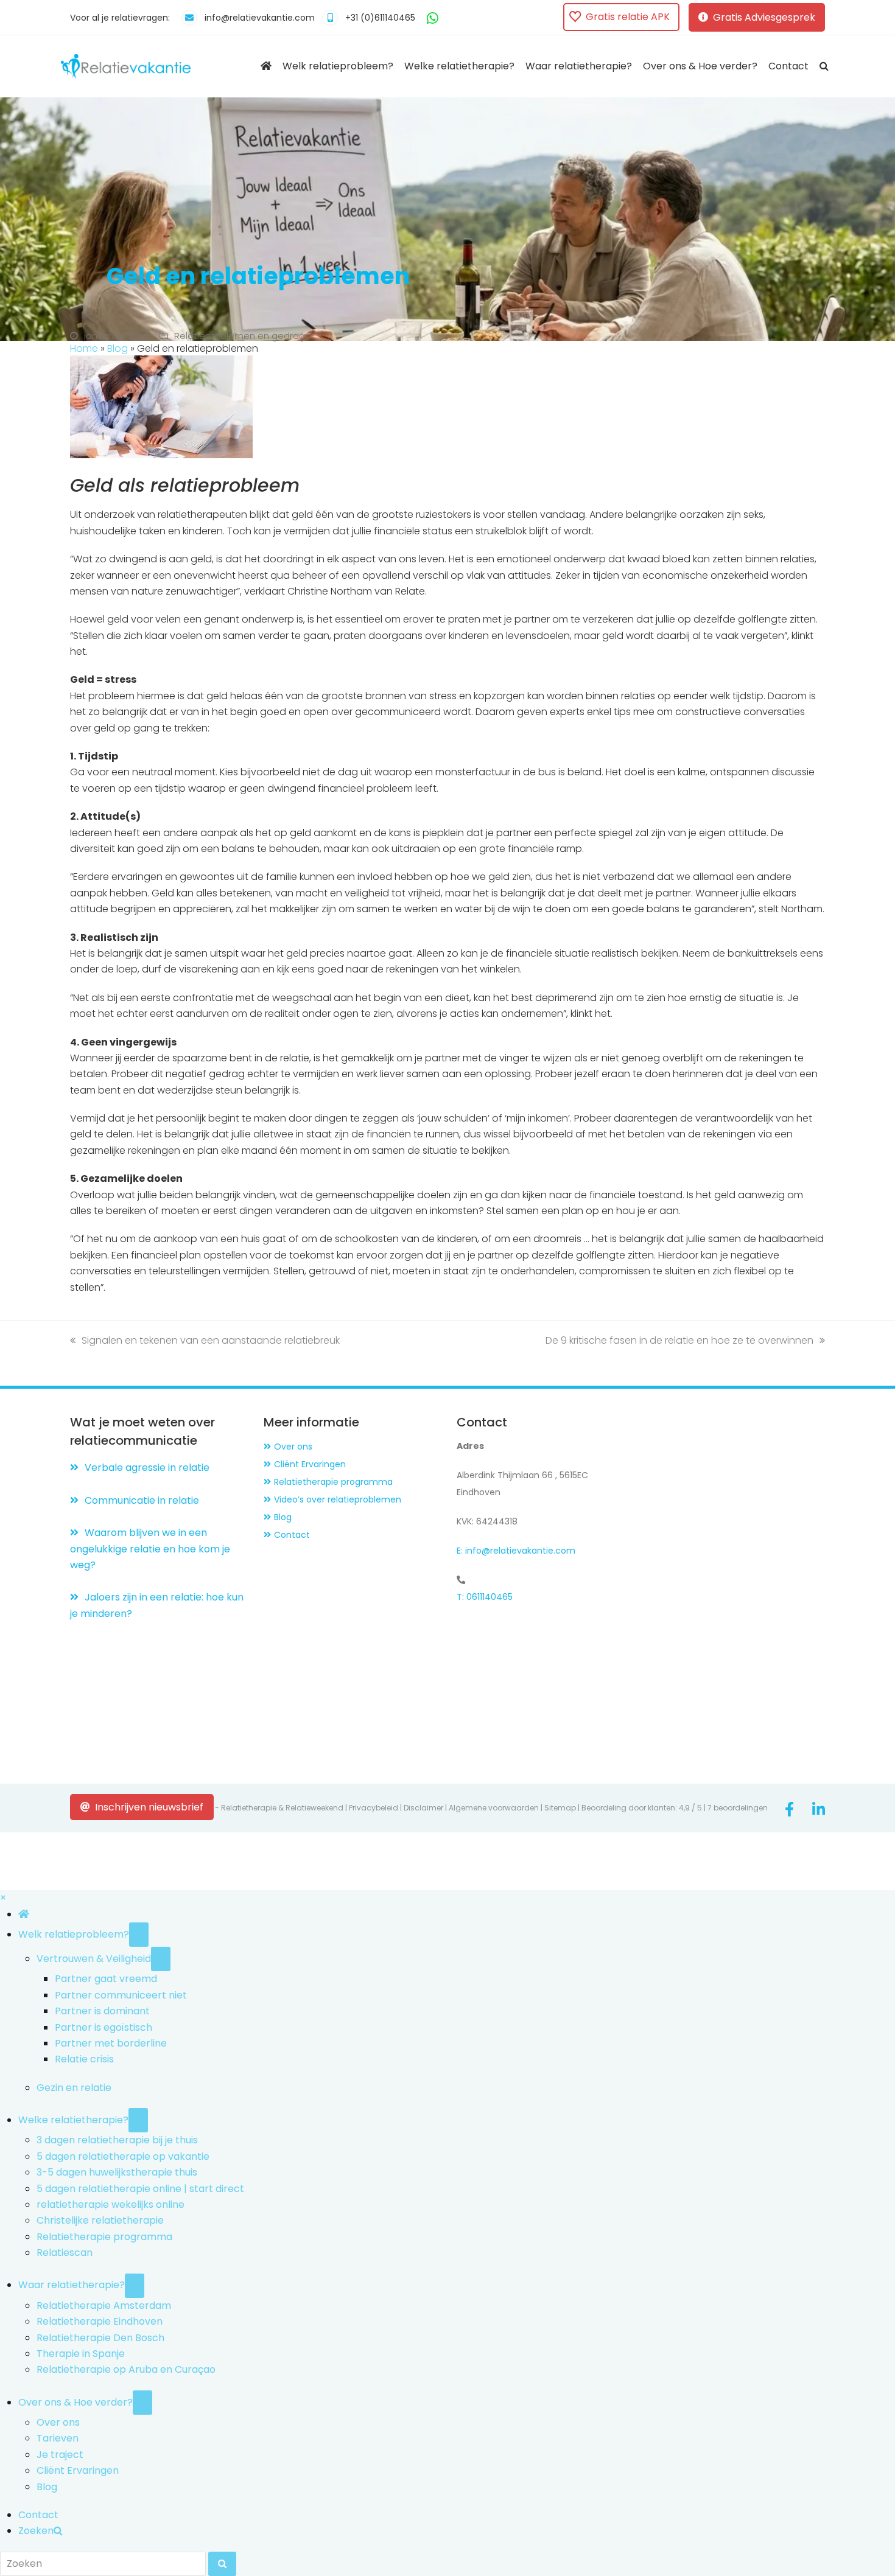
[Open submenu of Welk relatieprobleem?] (139, 1935)
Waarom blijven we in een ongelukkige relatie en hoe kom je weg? (150, 1549)
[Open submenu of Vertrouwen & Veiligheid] (161, 1959)
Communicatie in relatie (142, 1500)
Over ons (293, 1447)
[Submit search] (222, 2564)
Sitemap (560, 1808)
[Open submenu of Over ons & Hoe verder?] (142, 2403)
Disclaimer (423, 1808)
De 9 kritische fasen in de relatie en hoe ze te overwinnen (679, 1340)
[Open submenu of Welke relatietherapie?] (138, 2120)
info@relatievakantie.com (260, 18)
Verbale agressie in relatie (147, 1468)
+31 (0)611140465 (380, 18)
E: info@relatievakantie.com (516, 1551)
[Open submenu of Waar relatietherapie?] (135, 2286)
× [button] (3, 1898)
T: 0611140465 (485, 1597)
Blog (118, 348)
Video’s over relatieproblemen (338, 1499)
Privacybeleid (374, 1808)
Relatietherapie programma (333, 1482)
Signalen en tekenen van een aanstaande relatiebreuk (211, 1340)
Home (84, 348)
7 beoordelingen (738, 1808)
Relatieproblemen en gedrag (240, 336)
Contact (292, 1535)
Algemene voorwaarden (494, 1808)
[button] (824, 66)
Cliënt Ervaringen (310, 1464)
